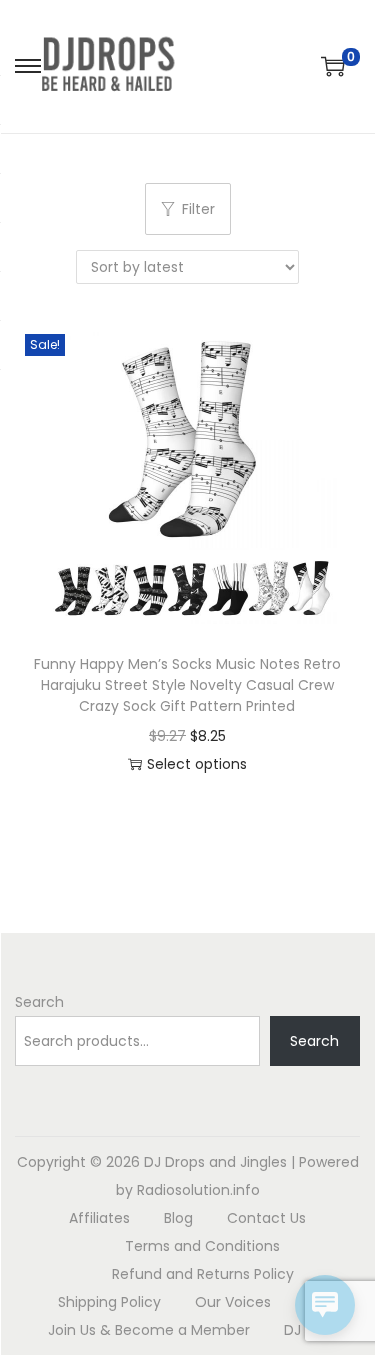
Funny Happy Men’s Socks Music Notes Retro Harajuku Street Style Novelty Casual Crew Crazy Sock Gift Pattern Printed (187, 685)
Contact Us (266, 1218)
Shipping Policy (109, 1302)
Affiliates (99, 1218)
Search (39, 1002)
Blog (178, 1218)
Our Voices (233, 1302)
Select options (197, 764)
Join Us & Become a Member (149, 1330)
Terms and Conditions (202, 1246)
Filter (198, 209)
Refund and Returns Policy (203, 1274)
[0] (333, 66)
